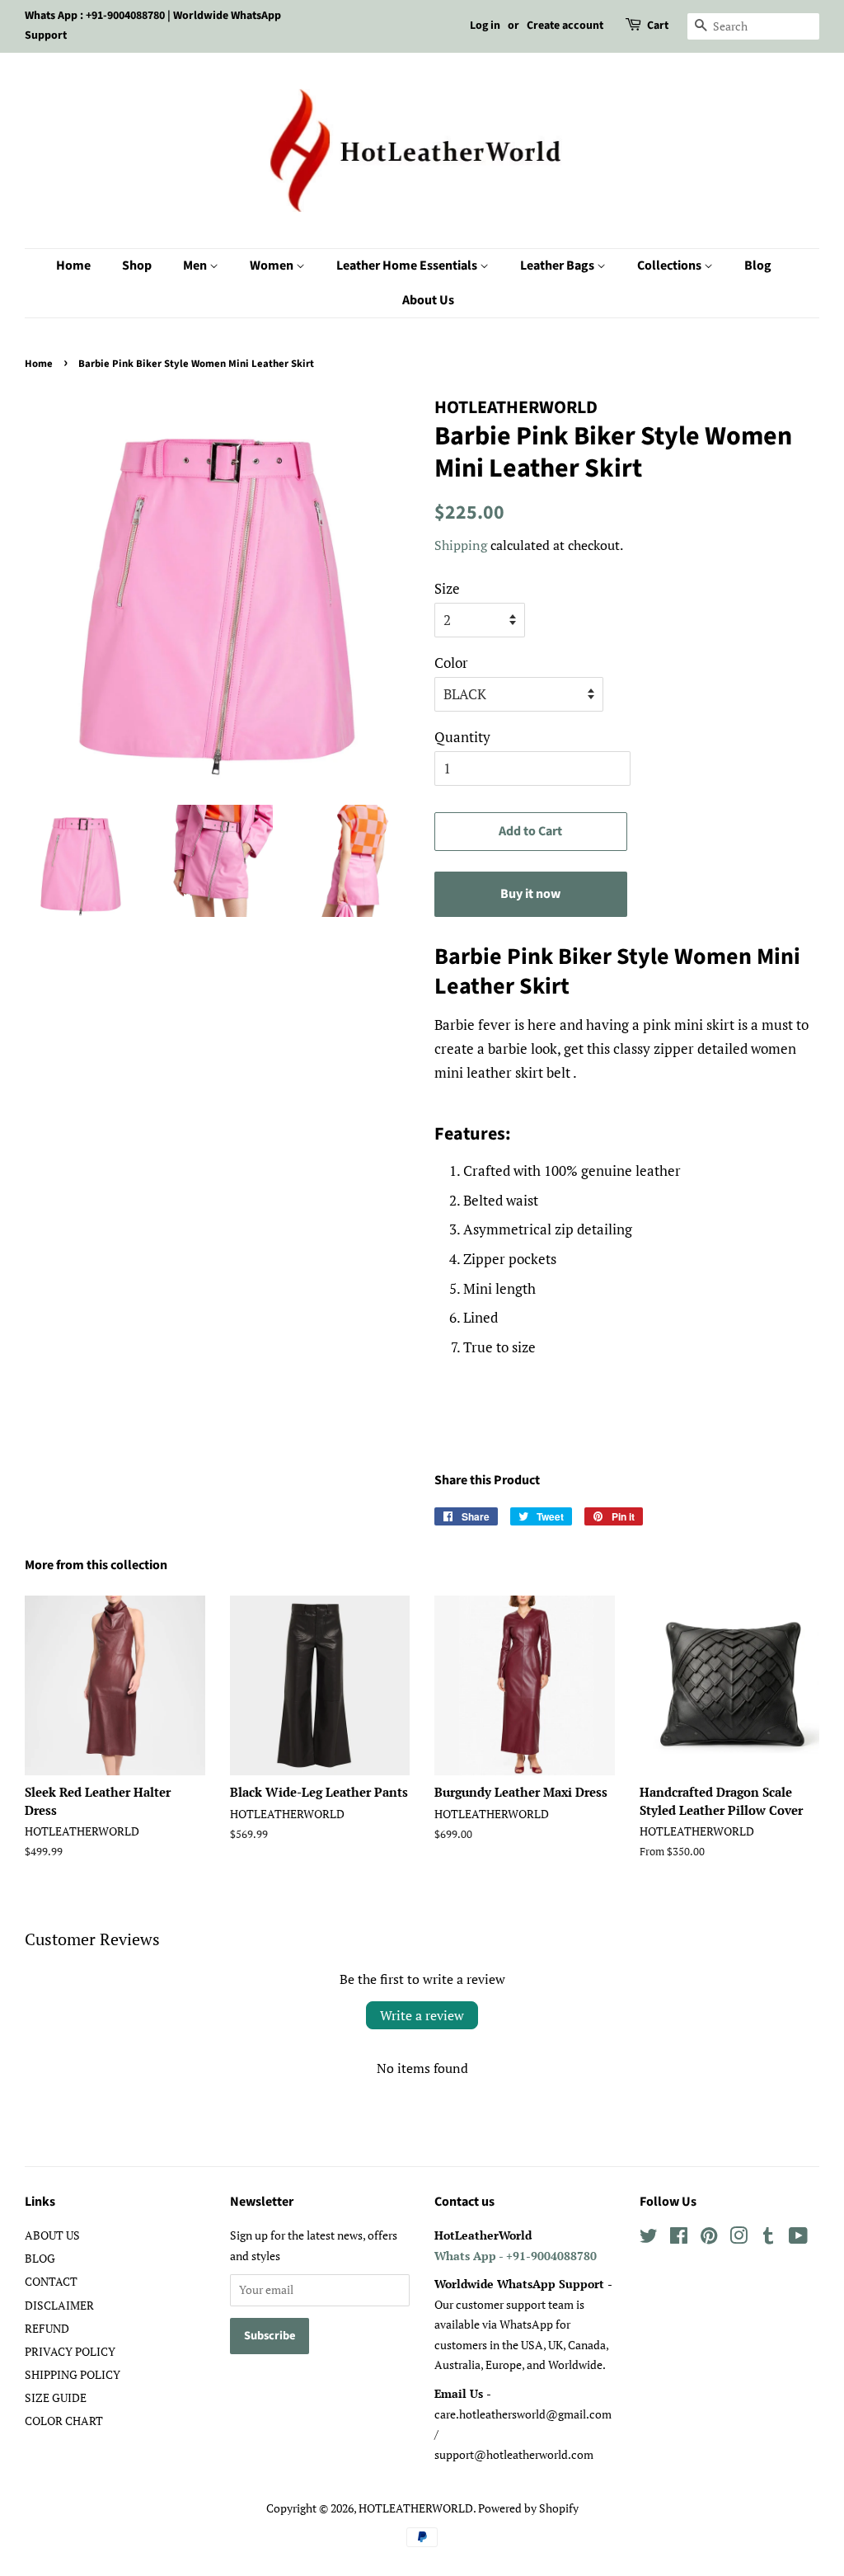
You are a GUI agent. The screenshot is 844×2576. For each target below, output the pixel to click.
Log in (485, 26)
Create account (565, 26)
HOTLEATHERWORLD (416, 2508)
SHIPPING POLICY (73, 2374)
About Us (428, 300)
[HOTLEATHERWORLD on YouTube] (798, 2238)
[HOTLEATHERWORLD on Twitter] (649, 2238)
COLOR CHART (64, 2421)
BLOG (40, 2258)
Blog (758, 266)
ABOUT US (52, 2235)
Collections (671, 266)
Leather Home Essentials (408, 266)
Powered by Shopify (528, 2508)
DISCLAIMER (59, 2305)
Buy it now (530, 894)
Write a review (422, 2015)
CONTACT (51, 2281)
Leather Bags (558, 266)
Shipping (461, 545)
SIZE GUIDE (56, 2397)
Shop (137, 266)
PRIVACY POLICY (70, 2351)
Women (273, 266)
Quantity (462, 737)
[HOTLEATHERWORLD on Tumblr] (768, 2238)
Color (451, 663)
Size (447, 588)
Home (73, 266)
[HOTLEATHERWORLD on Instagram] (738, 2238)
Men (196, 266)
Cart (658, 26)
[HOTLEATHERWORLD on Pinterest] (709, 2238)
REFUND (47, 2328)
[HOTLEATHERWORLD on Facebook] (679, 2238)
